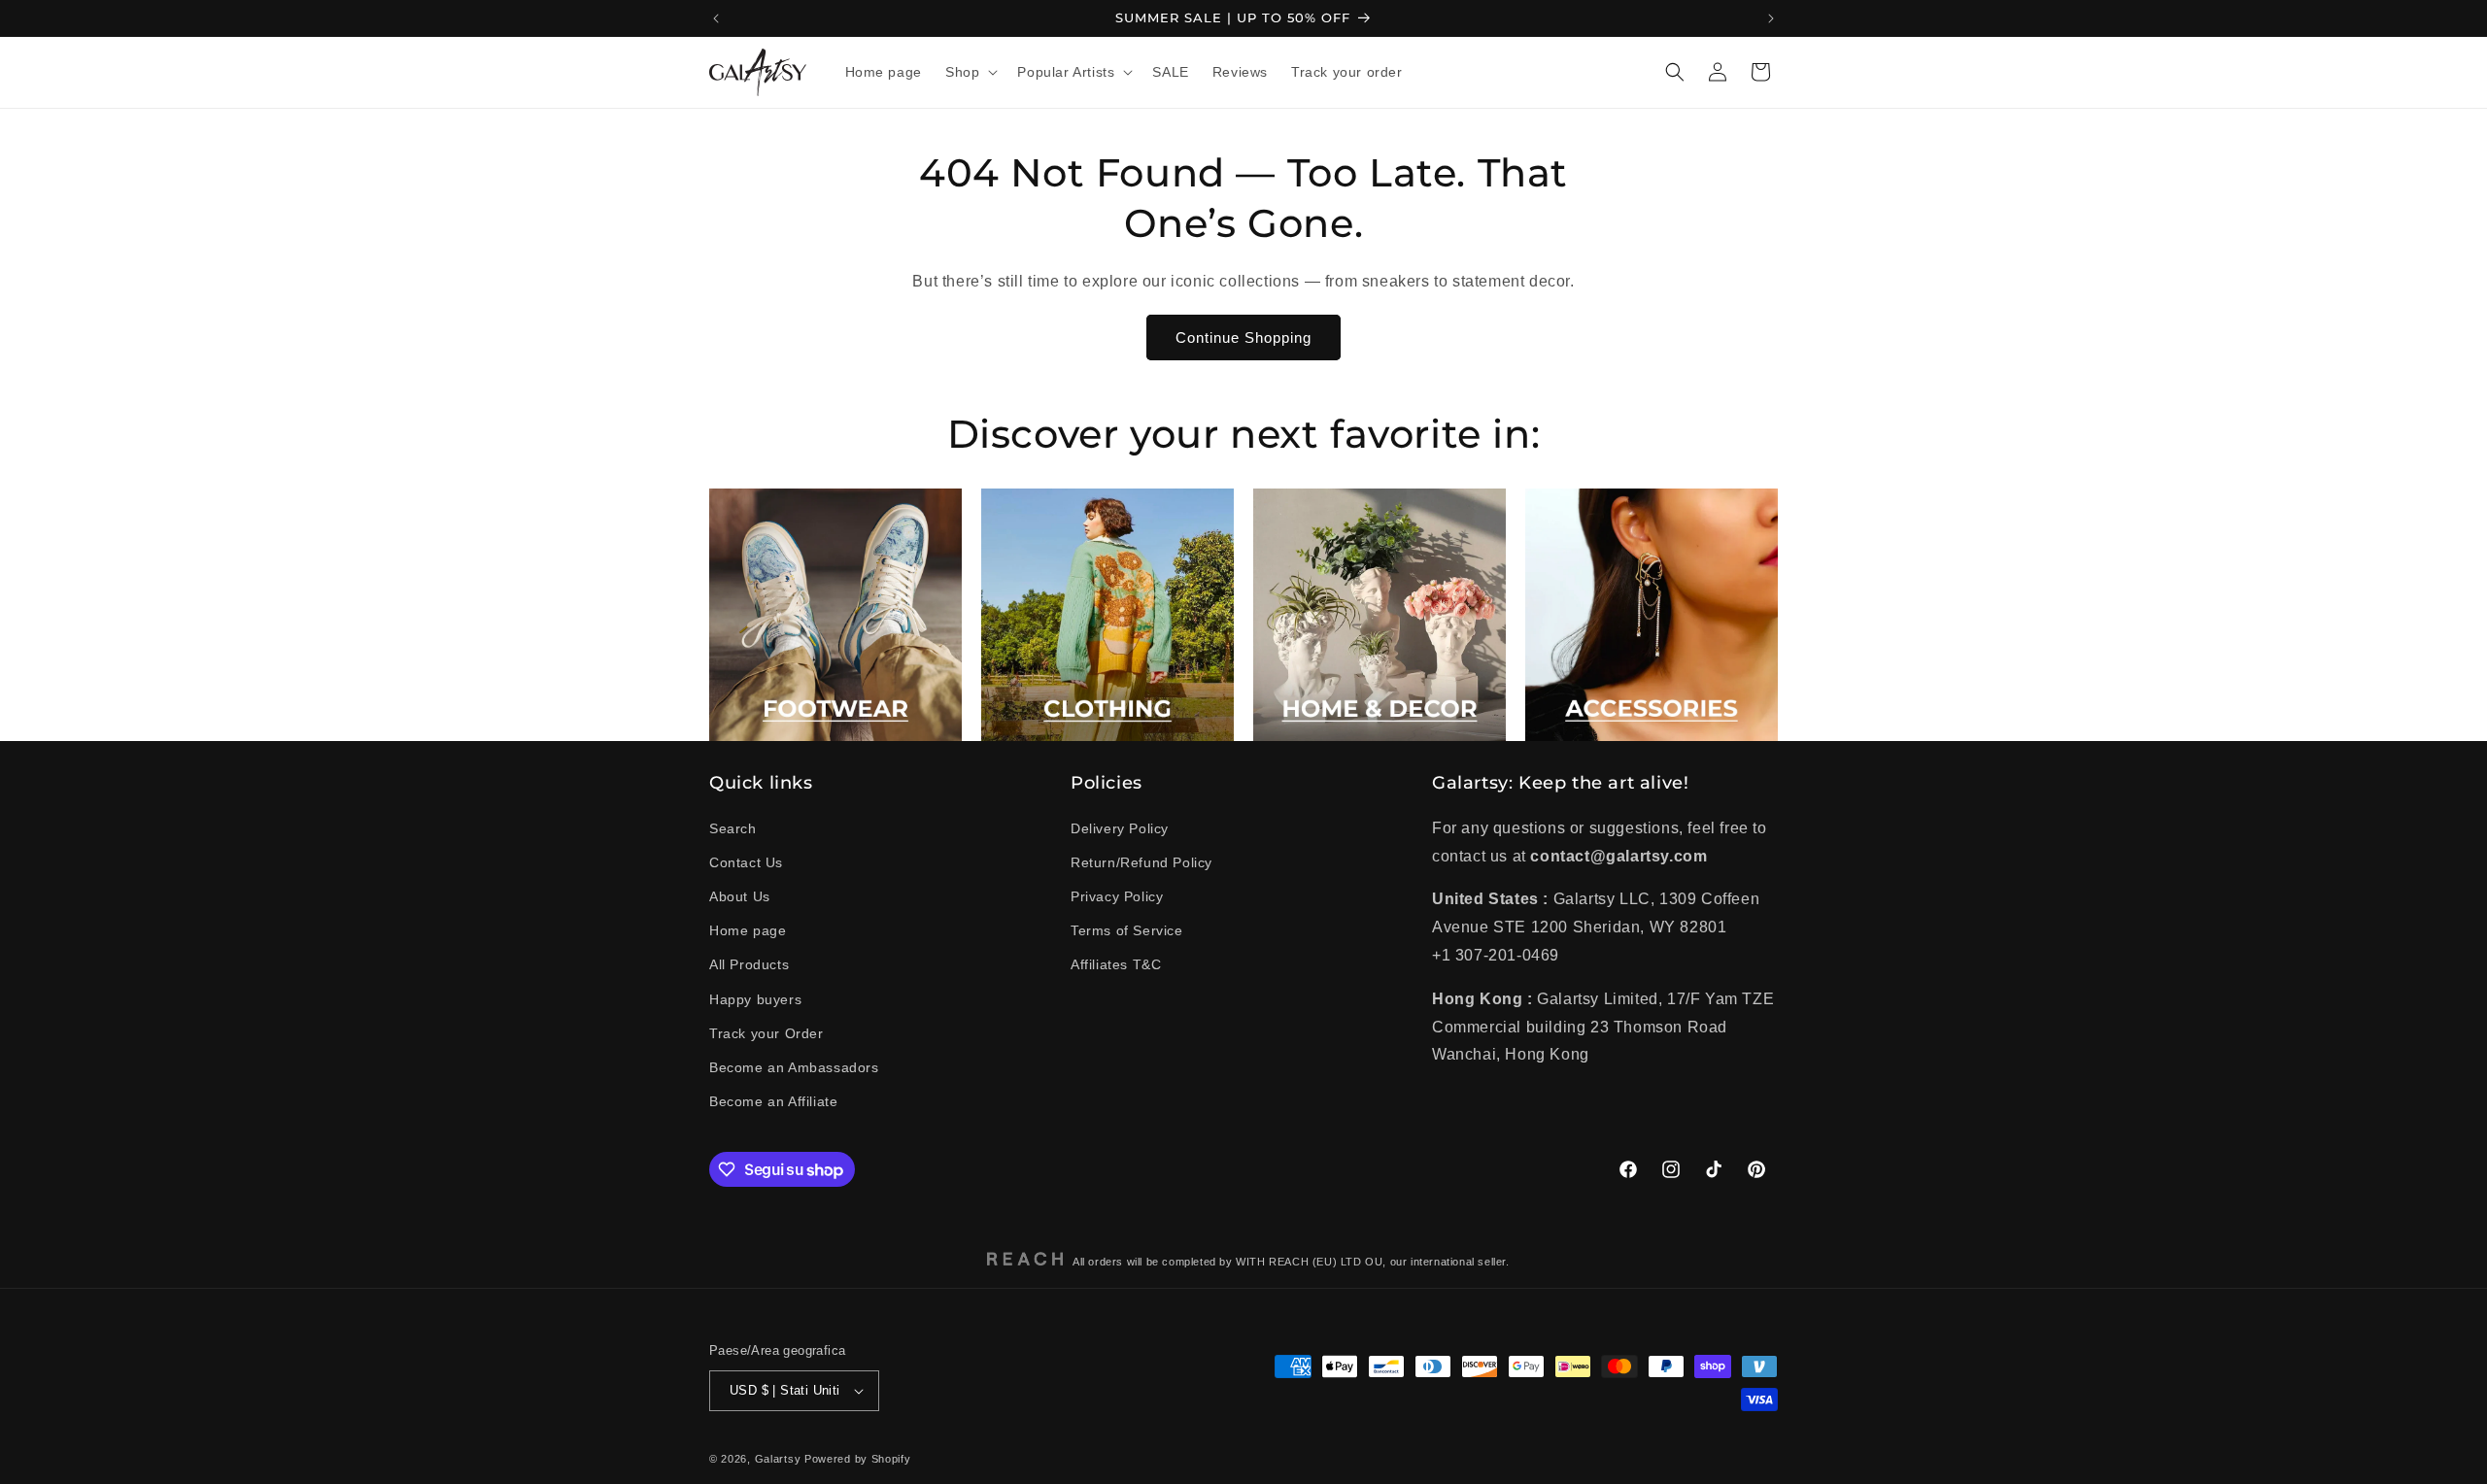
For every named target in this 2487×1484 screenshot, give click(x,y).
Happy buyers (755, 999)
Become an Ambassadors (794, 1067)
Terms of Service (1127, 930)
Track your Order (767, 1033)
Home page (748, 930)
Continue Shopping (1243, 337)
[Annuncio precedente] (716, 18)
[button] (970, 72)
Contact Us (746, 862)
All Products (749, 964)
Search (733, 828)
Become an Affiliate (773, 1101)
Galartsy (778, 1459)
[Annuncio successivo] (1771, 18)
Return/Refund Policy (1141, 862)
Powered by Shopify (858, 1459)
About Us (740, 896)
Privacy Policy (1117, 896)
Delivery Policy (1120, 828)
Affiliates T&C (1116, 964)
